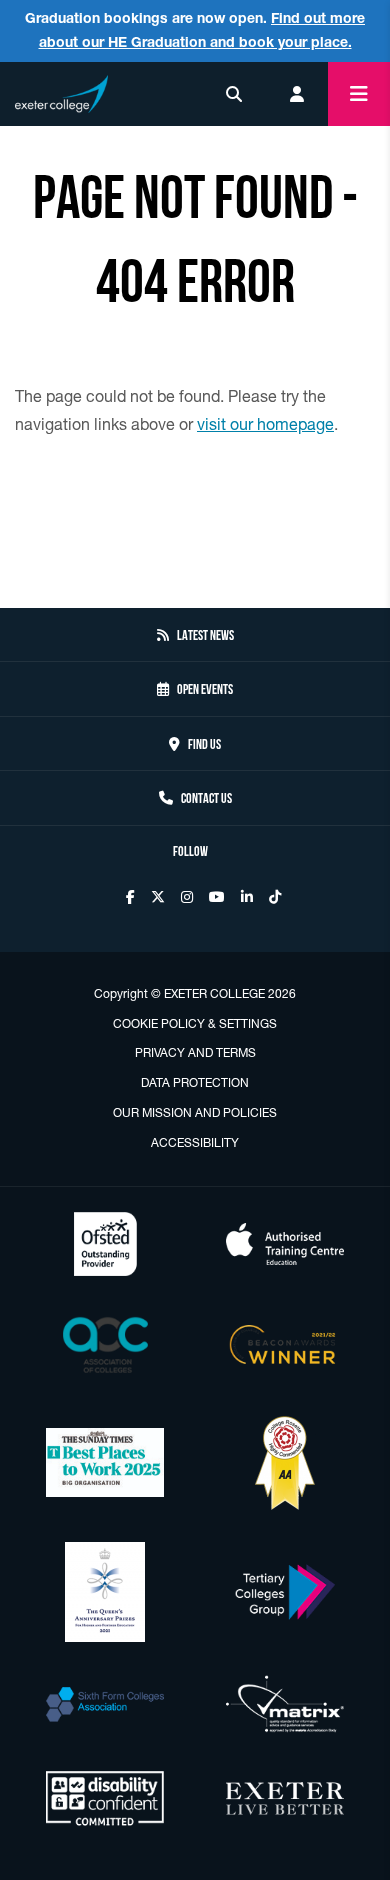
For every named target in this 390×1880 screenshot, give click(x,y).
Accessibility (195, 1142)
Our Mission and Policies (195, 1112)
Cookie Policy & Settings (195, 1023)
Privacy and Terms (195, 1052)
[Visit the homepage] (61, 90)
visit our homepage (265, 424)
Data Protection (195, 1082)
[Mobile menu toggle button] (359, 94)
